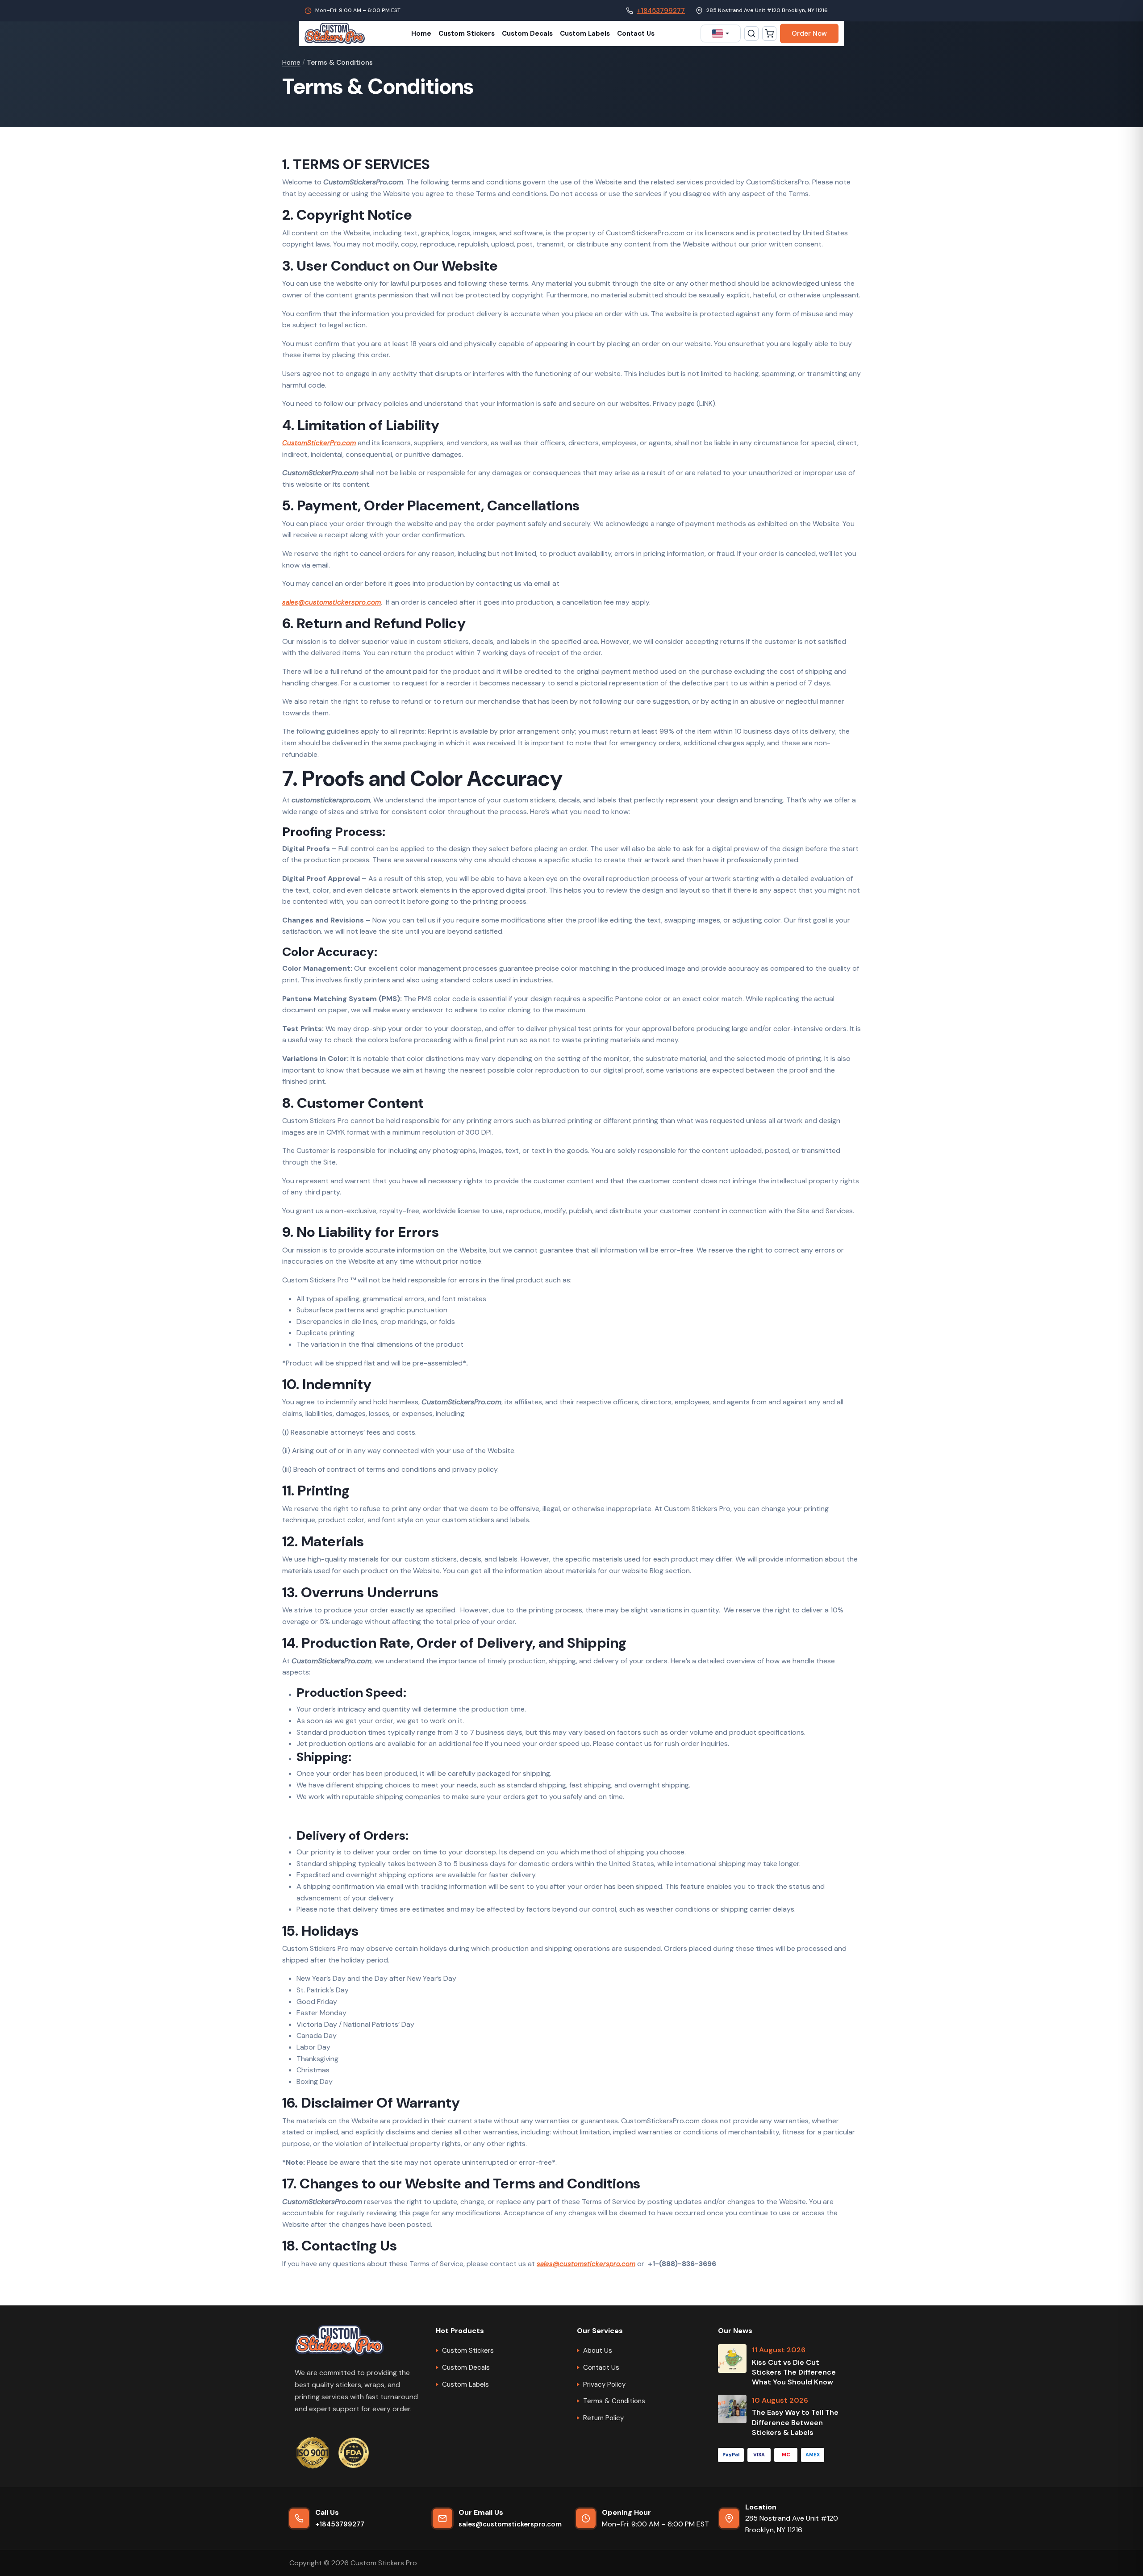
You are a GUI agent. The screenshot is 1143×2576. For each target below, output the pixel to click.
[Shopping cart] (769, 33)
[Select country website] (721, 33)
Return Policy (603, 2418)
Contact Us (636, 33)
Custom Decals (527, 33)
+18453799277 (661, 11)
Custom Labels (585, 33)
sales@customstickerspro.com (510, 2524)
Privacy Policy (604, 2384)
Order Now (809, 33)
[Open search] (751, 33)
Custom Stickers (467, 33)
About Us (598, 2351)
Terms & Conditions (614, 2401)
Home (421, 33)
